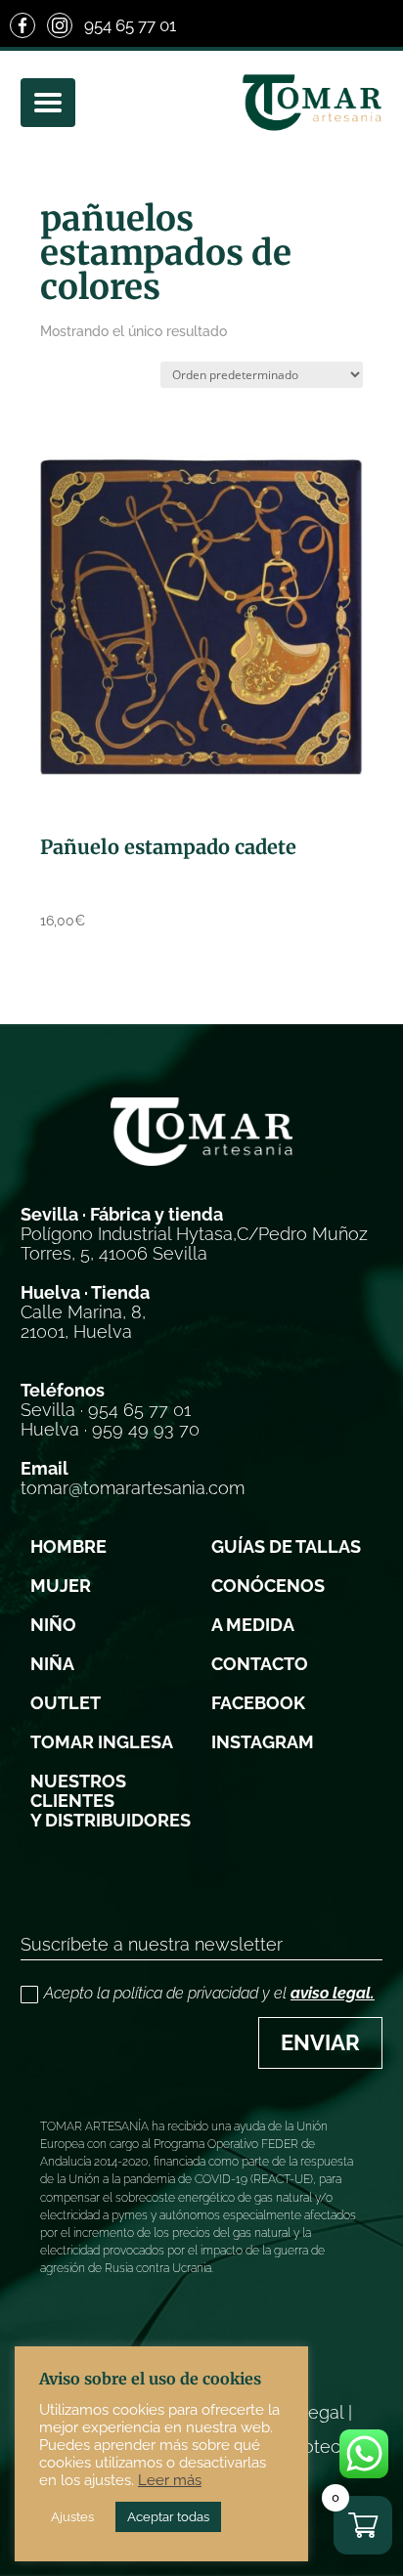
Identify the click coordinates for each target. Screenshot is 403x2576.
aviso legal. (333, 1993)
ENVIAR (320, 2042)
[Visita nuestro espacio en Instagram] (60, 25)
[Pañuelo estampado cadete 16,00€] (201, 616)
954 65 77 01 (130, 25)
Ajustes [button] (72, 2517)
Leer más (170, 2480)
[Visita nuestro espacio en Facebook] (22, 25)
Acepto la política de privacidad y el (209, 1993)
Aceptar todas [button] (168, 2517)
